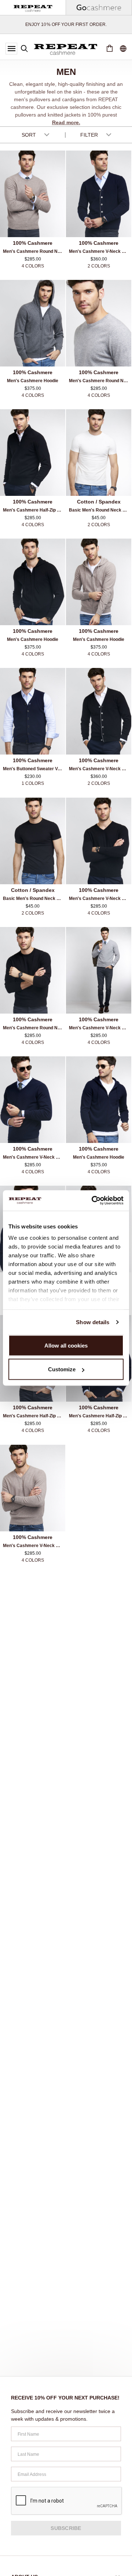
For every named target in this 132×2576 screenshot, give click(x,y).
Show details (93, 1322)
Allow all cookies (66, 1345)
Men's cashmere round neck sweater (34, 251)
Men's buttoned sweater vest (34, 769)
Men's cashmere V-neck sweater (100, 898)
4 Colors (33, 266)
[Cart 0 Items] (110, 49)
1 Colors (33, 783)
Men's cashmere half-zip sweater (34, 510)
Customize (62, 1369)
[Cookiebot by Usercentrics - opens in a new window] (93, 1201)
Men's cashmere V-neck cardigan (100, 251)
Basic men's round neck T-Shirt (100, 510)
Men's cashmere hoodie (33, 381)
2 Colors (99, 266)
